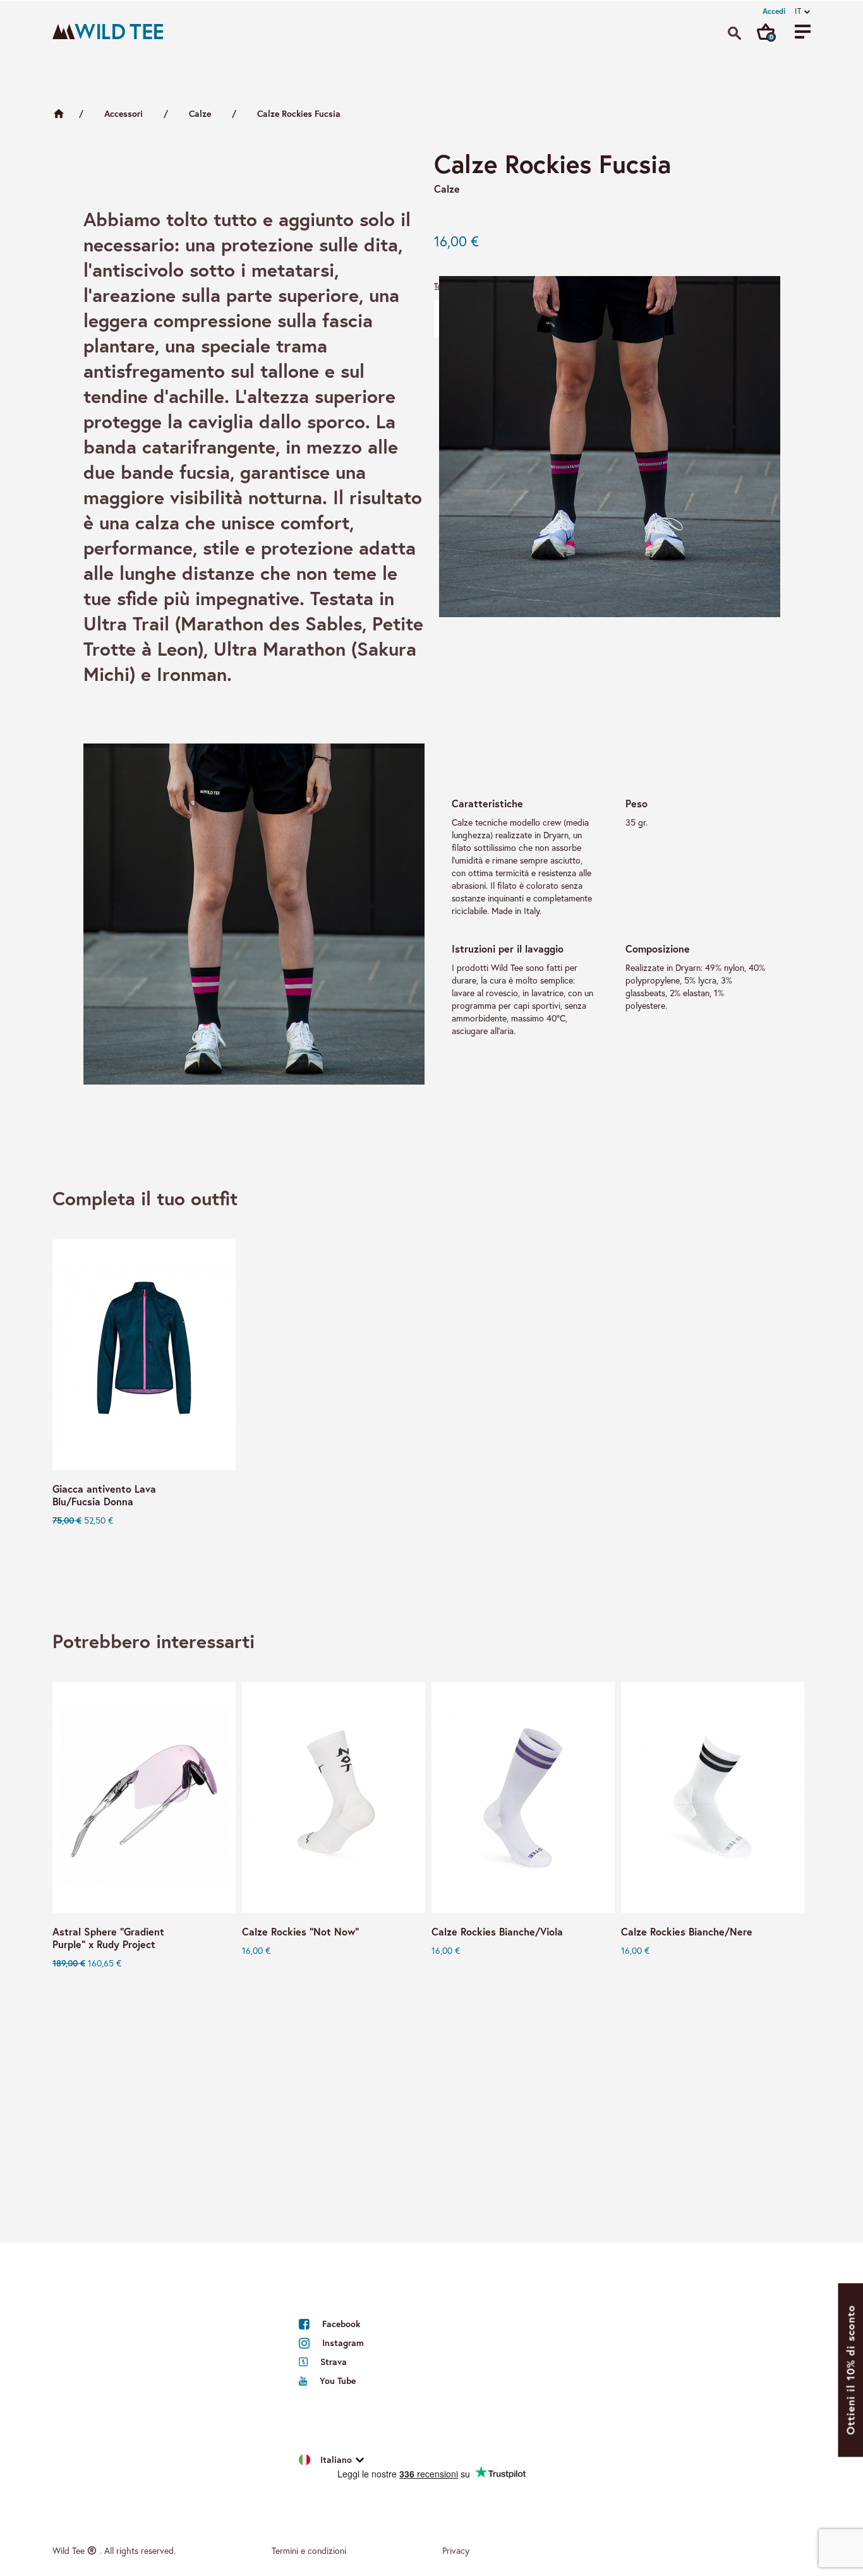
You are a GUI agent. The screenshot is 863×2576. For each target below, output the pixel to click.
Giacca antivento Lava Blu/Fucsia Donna (104, 1495)
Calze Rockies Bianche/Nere (687, 1932)
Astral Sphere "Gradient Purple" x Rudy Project (108, 1938)
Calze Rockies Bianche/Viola (497, 1932)
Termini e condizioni (309, 2550)
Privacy (456, 2550)
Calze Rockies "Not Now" (300, 1932)
